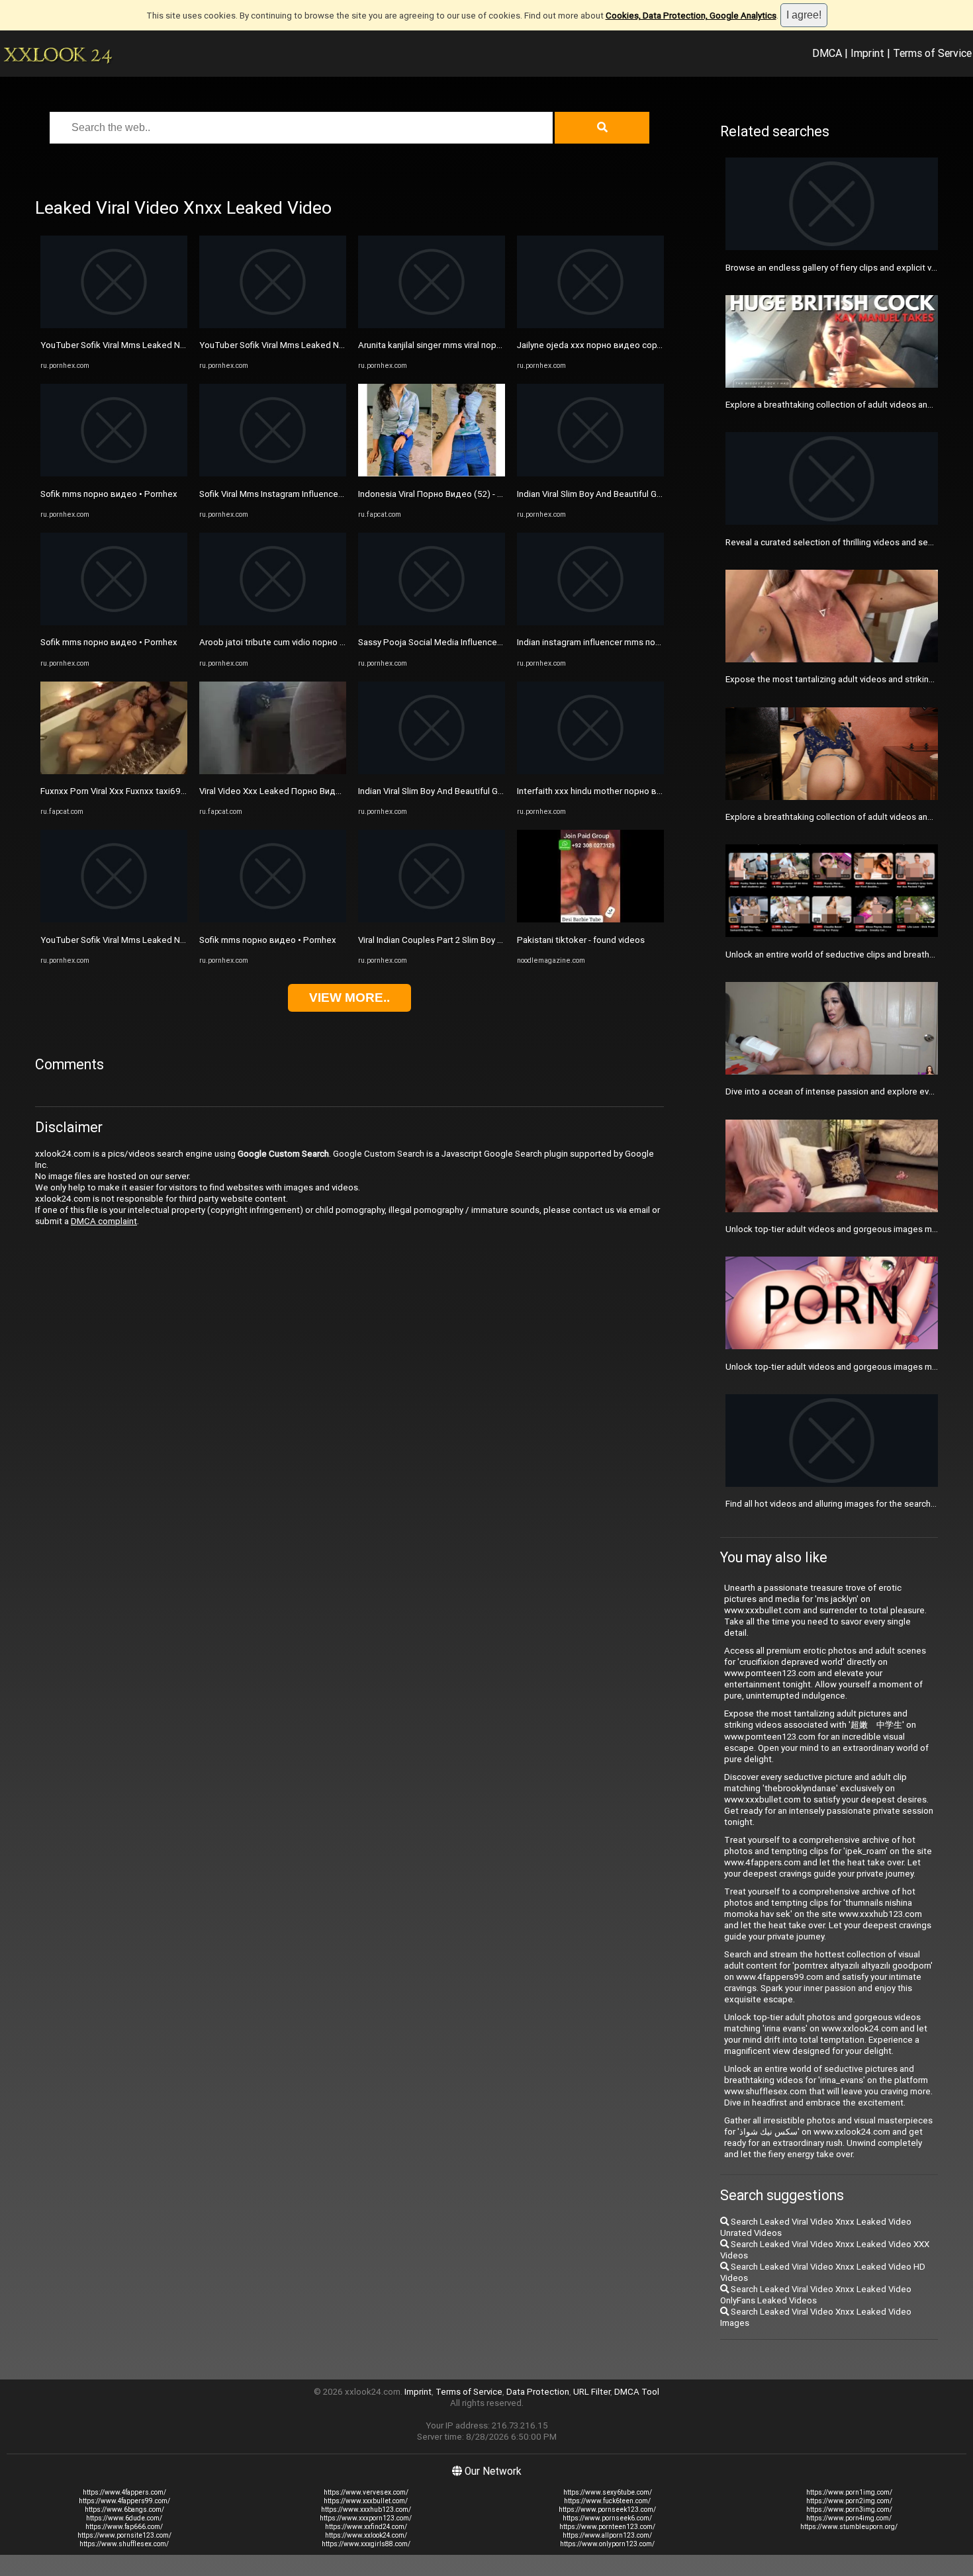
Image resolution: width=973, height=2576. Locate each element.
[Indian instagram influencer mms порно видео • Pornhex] (590, 622)
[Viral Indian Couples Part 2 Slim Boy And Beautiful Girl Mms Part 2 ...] (432, 919)
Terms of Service (932, 53)
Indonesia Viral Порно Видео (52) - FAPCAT (444, 494)
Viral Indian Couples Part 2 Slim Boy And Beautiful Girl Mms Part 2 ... (488, 940)
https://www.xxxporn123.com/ (366, 2518)
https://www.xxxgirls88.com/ (366, 2544)
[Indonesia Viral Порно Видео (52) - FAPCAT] (432, 473)
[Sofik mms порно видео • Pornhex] (114, 473)
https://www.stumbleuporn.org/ (849, 2527)
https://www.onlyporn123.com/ (607, 2544)
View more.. (349, 998)
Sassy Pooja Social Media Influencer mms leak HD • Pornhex (476, 642)
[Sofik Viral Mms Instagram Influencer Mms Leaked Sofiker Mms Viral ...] (273, 473)
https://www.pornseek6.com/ (607, 2518)
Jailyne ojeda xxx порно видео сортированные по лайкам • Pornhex (655, 345)
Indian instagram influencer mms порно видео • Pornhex (628, 642)
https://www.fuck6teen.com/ (607, 2501)
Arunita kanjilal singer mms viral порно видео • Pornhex (467, 345)
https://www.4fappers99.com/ (124, 2501)
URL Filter (592, 2392)
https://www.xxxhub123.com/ (366, 2509)
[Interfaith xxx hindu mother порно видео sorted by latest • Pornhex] (590, 771)
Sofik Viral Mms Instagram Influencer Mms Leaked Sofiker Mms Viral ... (335, 494)
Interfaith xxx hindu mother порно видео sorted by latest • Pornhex (650, 791)
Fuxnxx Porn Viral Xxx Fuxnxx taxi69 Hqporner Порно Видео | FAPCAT (178, 791)
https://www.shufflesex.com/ (124, 2544)
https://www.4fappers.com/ (124, 2492)
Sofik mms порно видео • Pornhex (109, 494)
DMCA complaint (104, 1221)
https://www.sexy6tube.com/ (608, 2492)
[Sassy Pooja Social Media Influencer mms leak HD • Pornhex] (432, 622)
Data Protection (538, 2392)
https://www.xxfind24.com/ (366, 2527)
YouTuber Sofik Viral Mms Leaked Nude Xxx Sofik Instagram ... (162, 345)
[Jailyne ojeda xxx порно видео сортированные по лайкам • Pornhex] (590, 325)
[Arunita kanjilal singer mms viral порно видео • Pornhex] (432, 325)
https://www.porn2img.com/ (849, 2501)
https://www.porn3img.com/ (849, 2509)
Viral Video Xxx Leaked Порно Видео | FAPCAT (292, 791)
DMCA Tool (637, 2392)
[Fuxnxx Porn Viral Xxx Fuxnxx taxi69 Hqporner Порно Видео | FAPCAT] (114, 771)
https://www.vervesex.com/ (366, 2492)
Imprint (867, 53)
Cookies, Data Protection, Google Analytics (691, 16)
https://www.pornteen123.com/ (607, 2527)
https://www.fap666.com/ (124, 2527)
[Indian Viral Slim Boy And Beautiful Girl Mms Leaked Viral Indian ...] (432, 771)
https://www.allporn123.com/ (607, 2535)
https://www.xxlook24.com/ (366, 2535)
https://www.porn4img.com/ (849, 2518)
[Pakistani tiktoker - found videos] (590, 919)
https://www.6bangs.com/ (124, 2509)
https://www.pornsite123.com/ (124, 2535)
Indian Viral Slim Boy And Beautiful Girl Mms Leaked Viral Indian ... (484, 791)
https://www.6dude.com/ (124, 2518)
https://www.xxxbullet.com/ (366, 2501)
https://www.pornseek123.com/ (607, 2509)
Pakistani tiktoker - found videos (581, 940)
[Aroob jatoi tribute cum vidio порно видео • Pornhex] (273, 622)
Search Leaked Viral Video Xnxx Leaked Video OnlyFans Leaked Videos (816, 2295)
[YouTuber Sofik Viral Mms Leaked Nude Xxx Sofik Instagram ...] (114, 325)
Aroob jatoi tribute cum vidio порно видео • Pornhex (303, 642)
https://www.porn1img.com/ (849, 2492)
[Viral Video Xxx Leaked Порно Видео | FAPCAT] (273, 771)
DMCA (827, 53)
